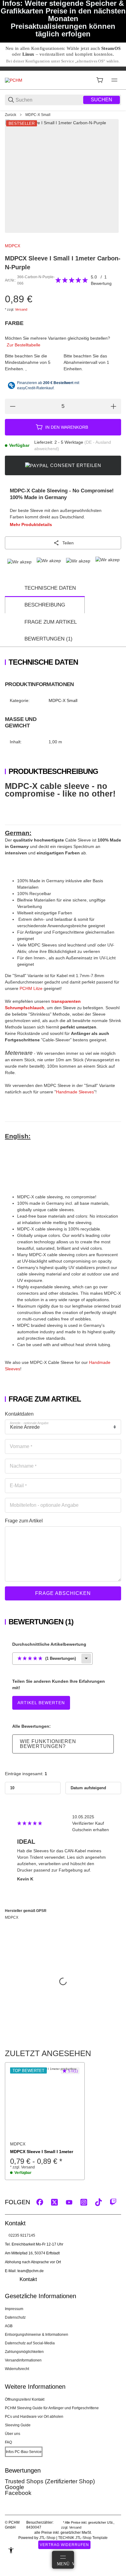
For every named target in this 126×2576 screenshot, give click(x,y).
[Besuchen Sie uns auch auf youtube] (69, 2202)
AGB (9, 2326)
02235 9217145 (22, 2235)
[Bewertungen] (72, 280)
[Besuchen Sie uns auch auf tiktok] (98, 2202)
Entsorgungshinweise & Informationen (37, 2335)
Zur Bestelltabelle (24, 345)
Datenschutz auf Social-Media (30, 2343)
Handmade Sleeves (75, 1092)
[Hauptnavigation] (63, 69)
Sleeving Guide (18, 2425)
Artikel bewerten (41, 1703)
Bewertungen (48, 639)
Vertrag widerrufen (64, 2545)
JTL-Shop (48, 2538)
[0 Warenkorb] (100, 80)
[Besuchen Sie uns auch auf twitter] (54, 2202)
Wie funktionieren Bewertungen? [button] (48, 1744)
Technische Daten (50, 588)
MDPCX (13, 246)
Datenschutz (15, 2317)
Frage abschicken (63, 1593)
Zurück (11, 115)
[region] (63, 115)
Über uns (13, 2434)
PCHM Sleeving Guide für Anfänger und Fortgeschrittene (52, 2408)
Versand (21, 309)
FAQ (8, 2442)
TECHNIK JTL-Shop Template (83, 2538)
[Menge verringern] (13, 406)
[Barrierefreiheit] (11, 2550)
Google (15, 2487)
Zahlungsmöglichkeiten (24, 2352)
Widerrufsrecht (17, 2369)
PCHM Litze (31, 988)
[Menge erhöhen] (113, 406)
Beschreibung (45, 605)
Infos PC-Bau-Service (24, 2452)
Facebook (18, 2493)
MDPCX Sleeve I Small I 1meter (42, 2152)
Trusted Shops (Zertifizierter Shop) (50, 2481)
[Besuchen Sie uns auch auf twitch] (113, 2202)
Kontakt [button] (28, 2279)
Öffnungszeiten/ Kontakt (25, 2399)
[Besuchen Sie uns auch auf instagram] (84, 2202)
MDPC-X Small (38, 115)
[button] (45, 2102)
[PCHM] (14, 80)
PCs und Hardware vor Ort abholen (34, 2417)
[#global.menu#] (114, 80)
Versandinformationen (23, 2360)
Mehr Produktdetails (31, 525)
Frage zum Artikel (51, 622)
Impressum (14, 2309)
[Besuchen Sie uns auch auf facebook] (40, 2202)
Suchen (102, 100)
